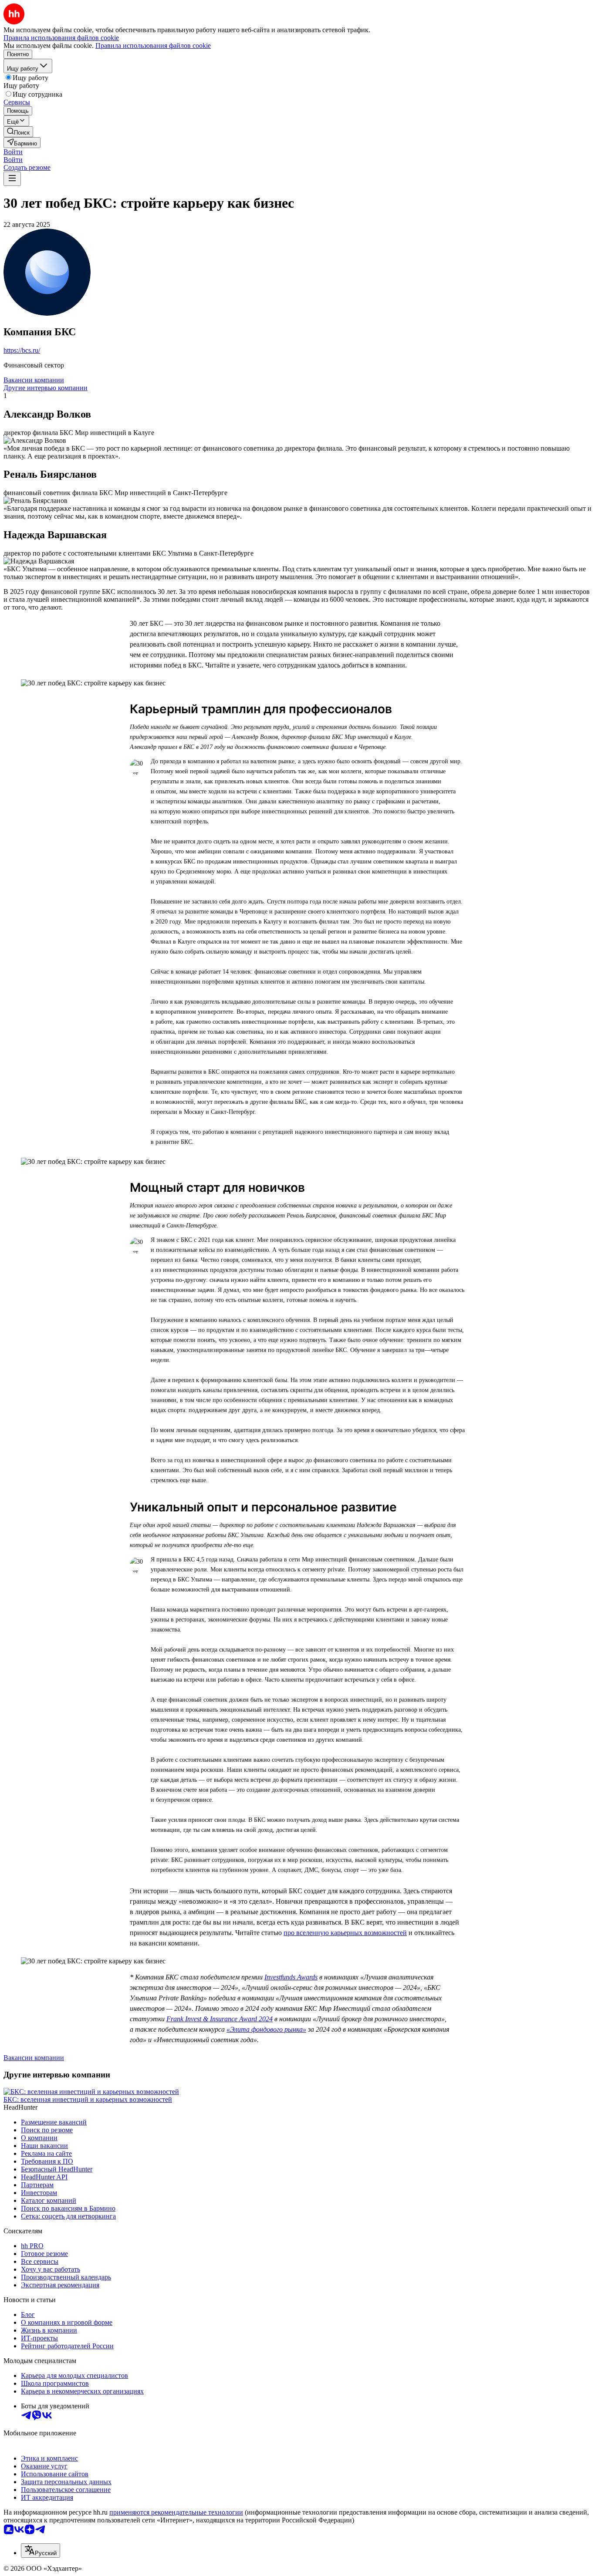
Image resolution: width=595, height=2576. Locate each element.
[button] (13, 152)
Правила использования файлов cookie (153, 46)
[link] (18, 132)
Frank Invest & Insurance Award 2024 (220, 2019)
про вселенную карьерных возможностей (345, 1933)
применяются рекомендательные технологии (176, 2512)
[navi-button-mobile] (12, 179)
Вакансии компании (34, 380)
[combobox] (41, 2551)
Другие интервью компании (46, 388)
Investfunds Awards (291, 1977)
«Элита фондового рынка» (266, 2029)
